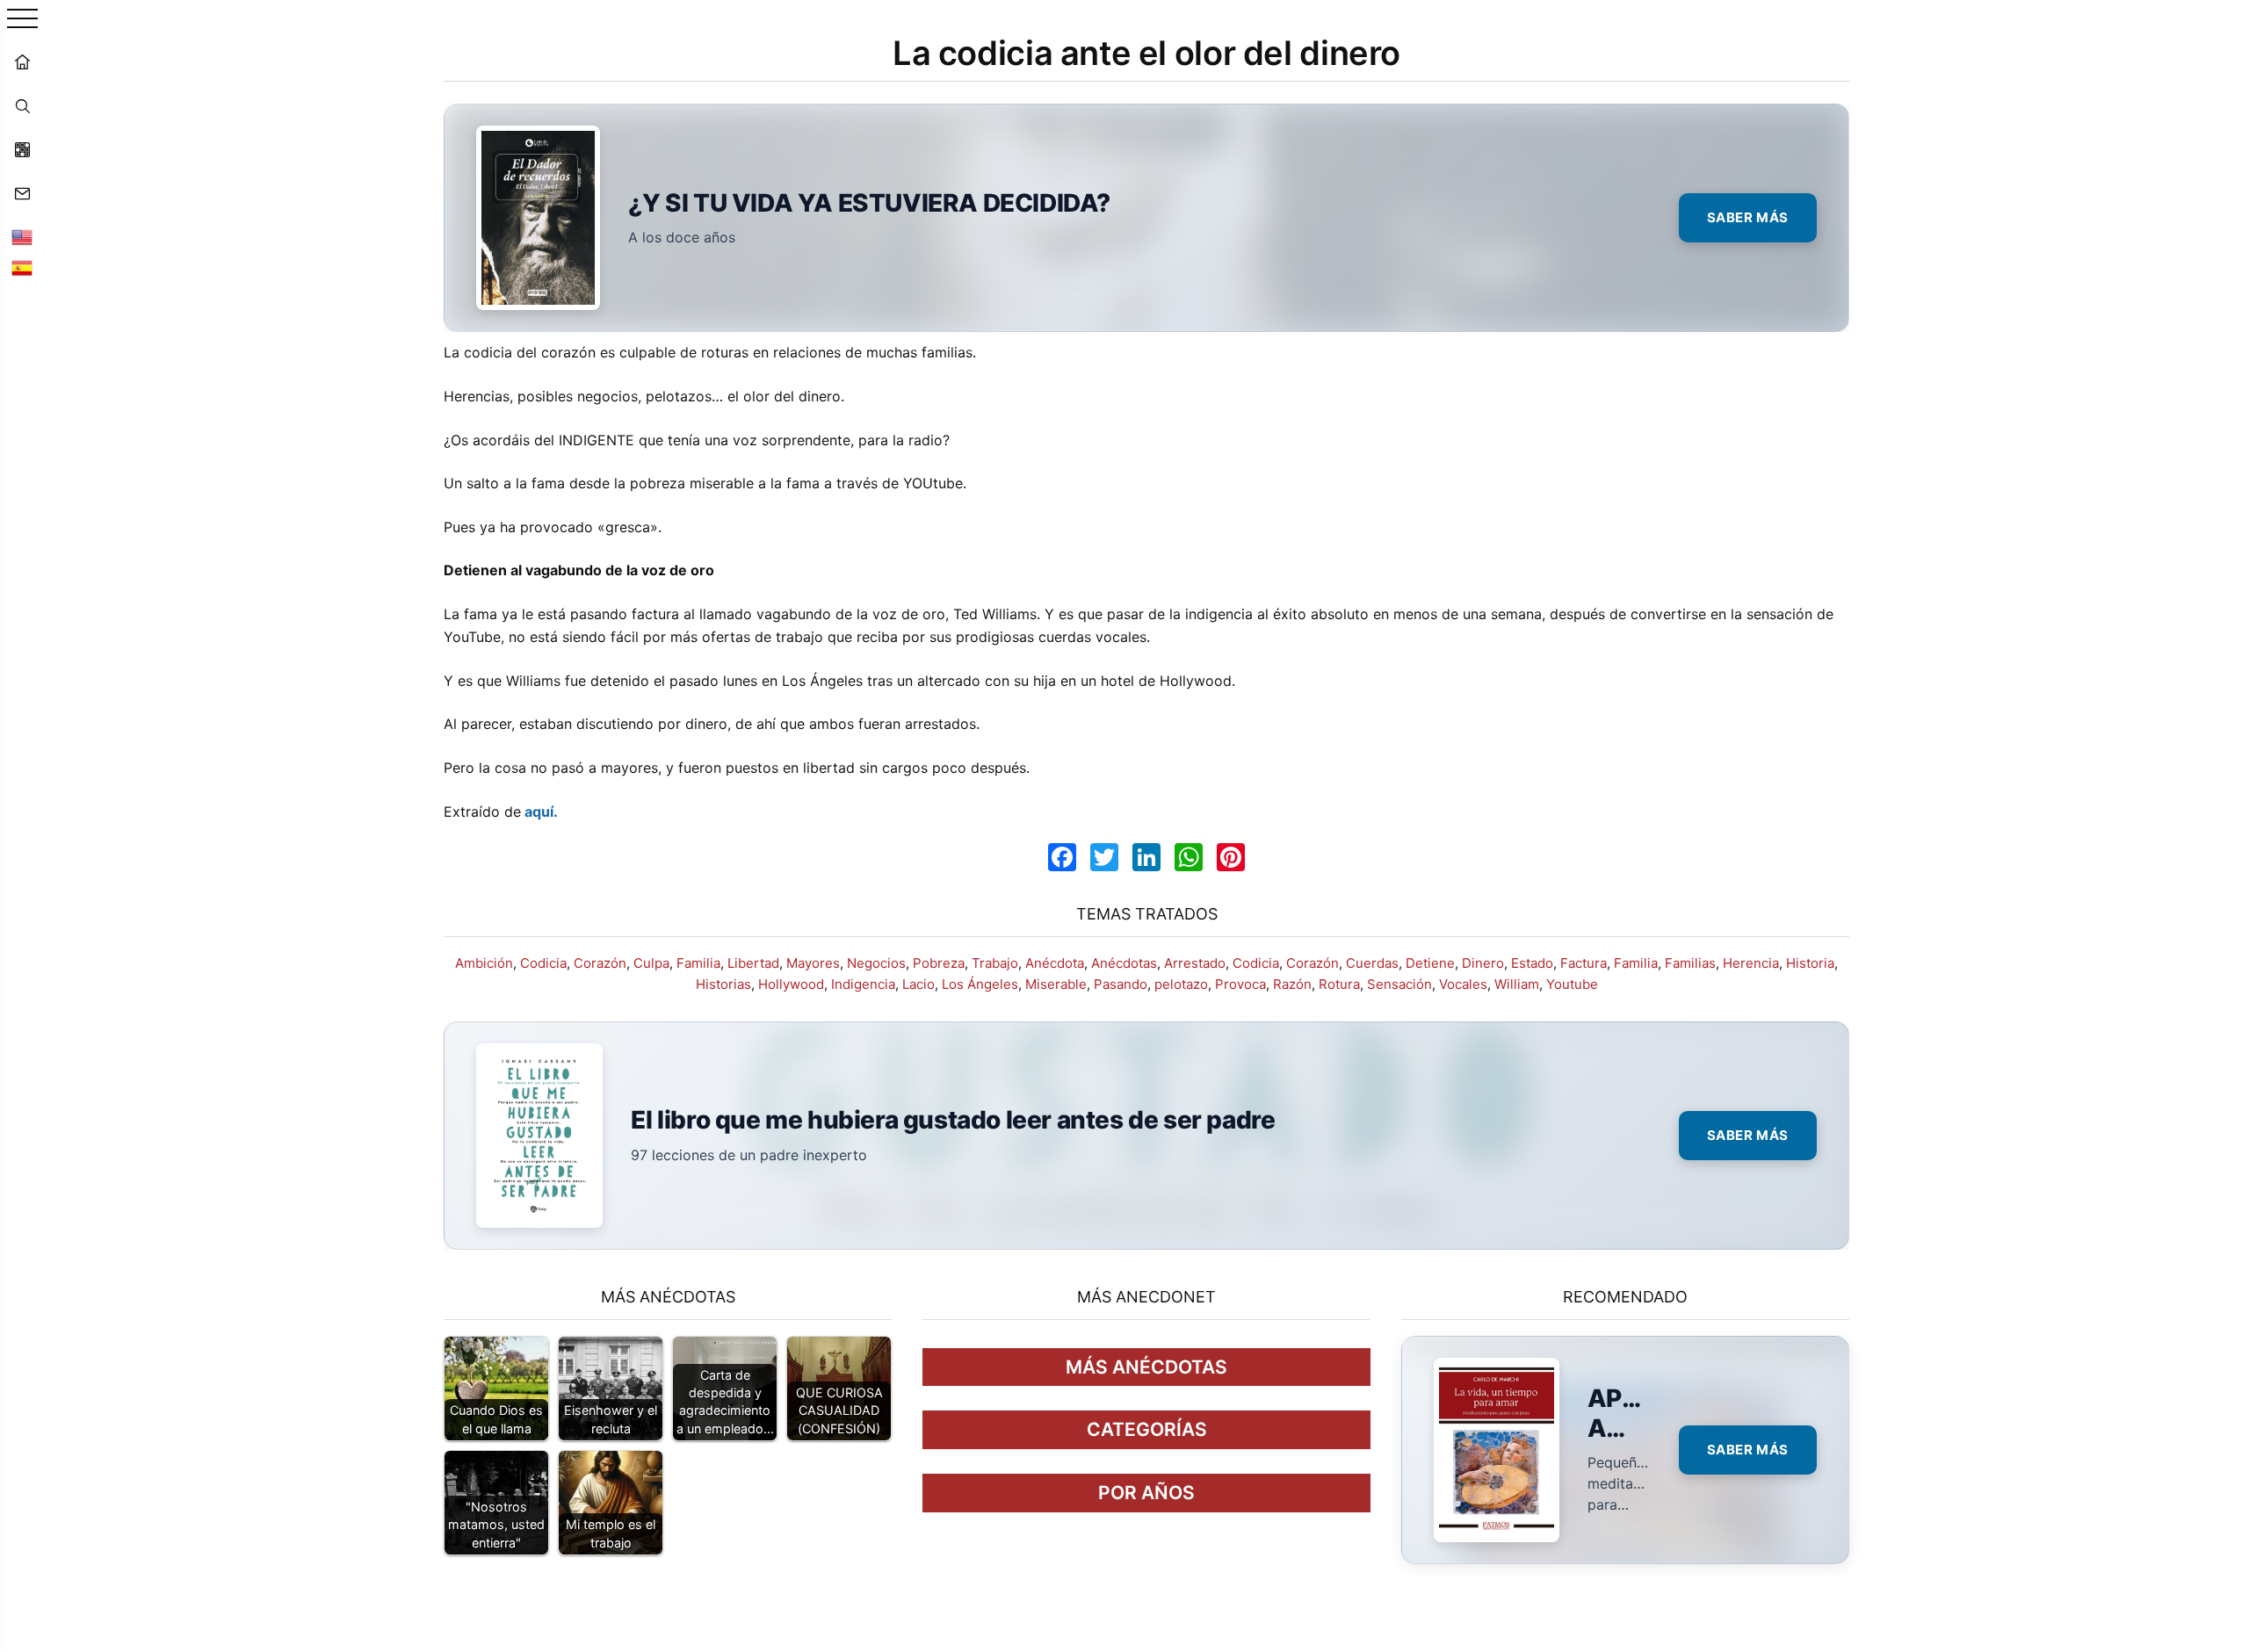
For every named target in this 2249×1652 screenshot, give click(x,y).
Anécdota (1055, 963)
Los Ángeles (980, 984)
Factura (1584, 963)
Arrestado (1195, 963)
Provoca (1240, 984)
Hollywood (791, 984)
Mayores (813, 963)
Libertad (753, 963)
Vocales (1463, 984)
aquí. (539, 812)
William (1517, 984)
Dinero (1483, 963)
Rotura (1339, 984)
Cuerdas (1372, 963)
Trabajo (995, 963)
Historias (723, 984)
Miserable (1056, 984)
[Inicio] (22, 61)
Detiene (1430, 963)
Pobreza (939, 963)
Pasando (1121, 984)
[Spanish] (22, 268)
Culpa (651, 963)
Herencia (1751, 963)
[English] (22, 237)
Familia (698, 963)
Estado (1532, 963)
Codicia (543, 963)
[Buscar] (22, 105)
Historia (1810, 963)
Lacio (918, 984)
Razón (1292, 984)
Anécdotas (1124, 963)
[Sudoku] (22, 149)
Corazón (600, 963)
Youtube (1572, 984)
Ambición (484, 963)
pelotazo (1181, 984)
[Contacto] (22, 193)
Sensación (1399, 984)
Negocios (876, 963)
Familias (1690, 963)
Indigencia (863, 984)
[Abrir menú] (22, 20)
